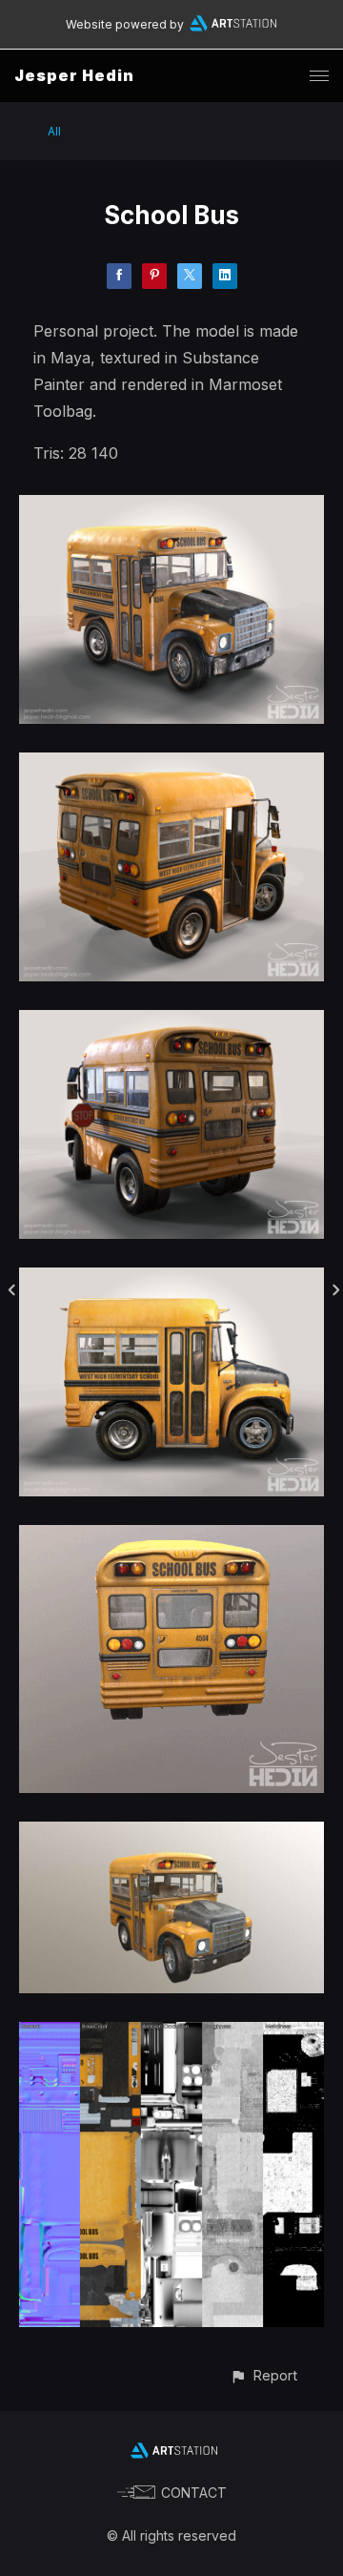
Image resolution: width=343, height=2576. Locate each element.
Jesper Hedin (74, 75)
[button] (263, 2375)
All (54, 131)
